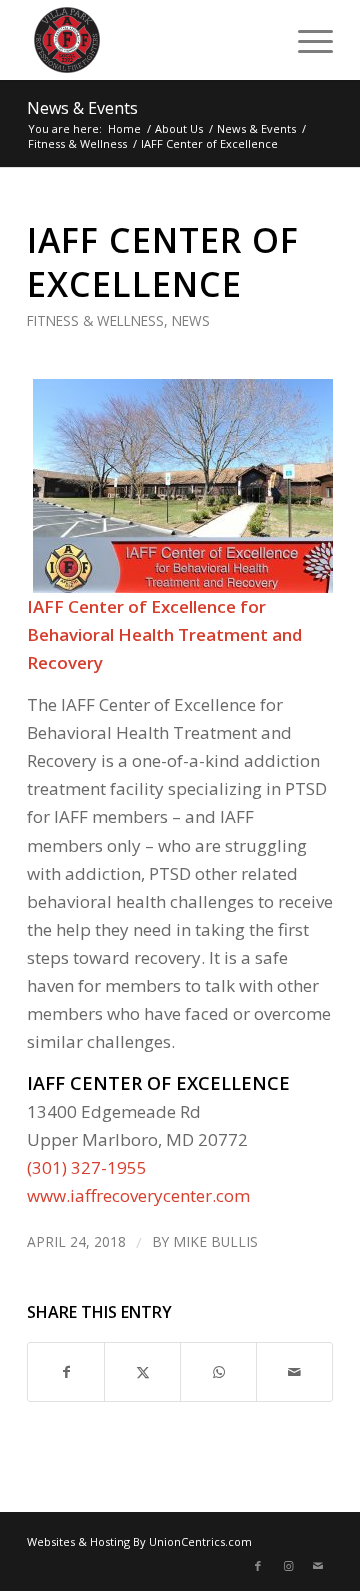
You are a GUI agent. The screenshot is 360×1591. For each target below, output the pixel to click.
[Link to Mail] (318, 1566)
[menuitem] (305, 40)
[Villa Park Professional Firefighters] (149, 40)
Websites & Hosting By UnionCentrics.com (139, 1541)
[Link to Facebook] (258, 1566)
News (191, 320)
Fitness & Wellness (95, 320)
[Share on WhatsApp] (218, 1372)
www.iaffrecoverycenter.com (138, 1195)
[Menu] (305, 40)
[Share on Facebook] (66, 1372)
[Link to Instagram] (288, 1566)
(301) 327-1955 (87, 1167)
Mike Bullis (215, 1241)
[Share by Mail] (294, 1372)
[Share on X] (142, 1372)
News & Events (82, 108)
